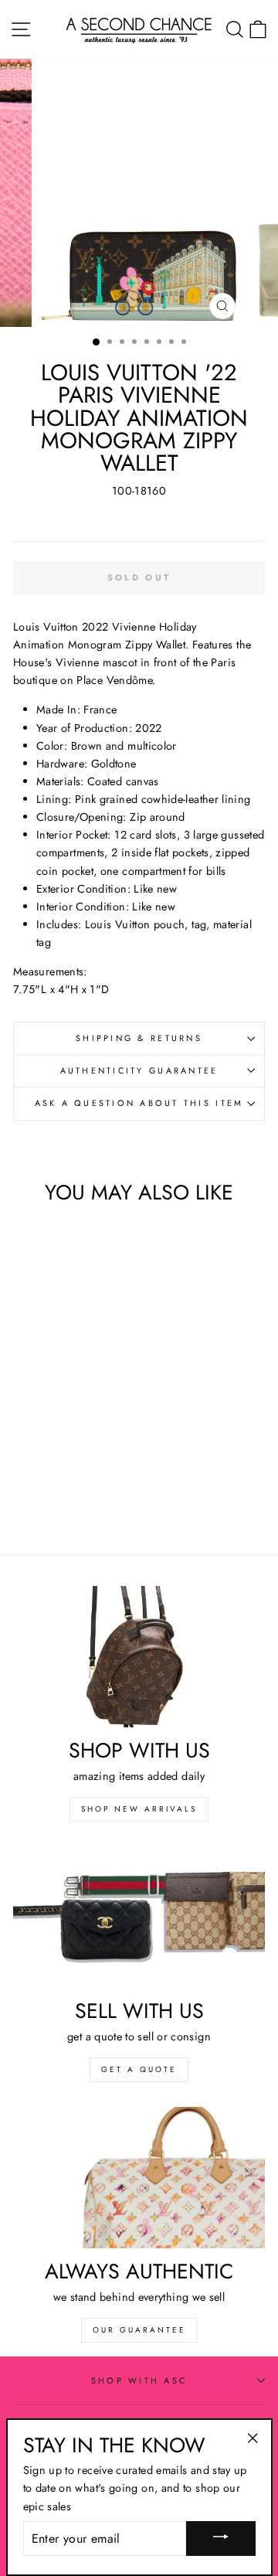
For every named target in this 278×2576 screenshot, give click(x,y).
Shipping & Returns (139, 1038)
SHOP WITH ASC (139, 2380)
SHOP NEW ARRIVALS (139, 1809)
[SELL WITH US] (139, 1917)
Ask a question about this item (139, 1103)
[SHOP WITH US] (139, 1657)
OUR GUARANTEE (139, 2330)
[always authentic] (139, 2178)
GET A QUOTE (139, 2069)
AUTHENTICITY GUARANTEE (139, 1070)
